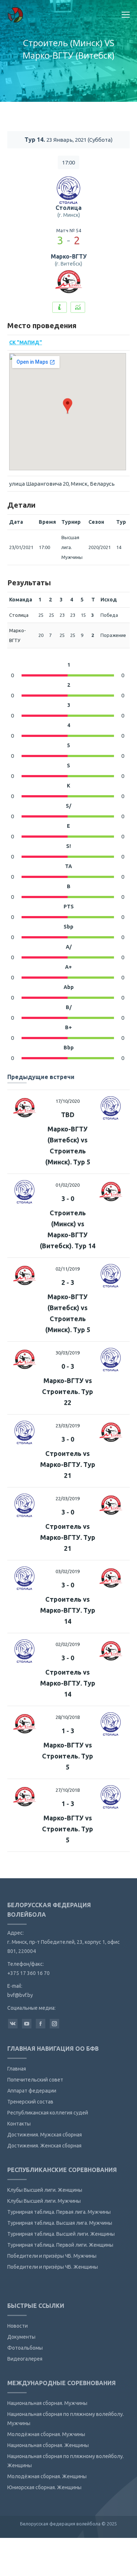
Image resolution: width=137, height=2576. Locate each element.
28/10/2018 (68, 1717)
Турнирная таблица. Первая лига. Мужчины (59, 2212)
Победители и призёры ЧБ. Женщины (53, 2267)
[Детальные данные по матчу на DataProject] (78, 307)
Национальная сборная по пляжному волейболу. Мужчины (66, 2419)
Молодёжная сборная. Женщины (47, 2476)
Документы (21, 2337)
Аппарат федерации (32, 2091)
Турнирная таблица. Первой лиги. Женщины (60, 2245)
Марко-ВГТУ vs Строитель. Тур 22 (68, 1391)
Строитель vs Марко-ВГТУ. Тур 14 (68, 1610)
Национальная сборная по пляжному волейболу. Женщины (66, 2461)
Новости (18, 2326)
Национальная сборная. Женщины (48, 2445)
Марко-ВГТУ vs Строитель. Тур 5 (68, 1756)
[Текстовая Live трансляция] (60, 307)
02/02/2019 (68, 1644)
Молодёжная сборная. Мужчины (46, 2434)
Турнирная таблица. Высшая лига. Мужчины (60, 2223)
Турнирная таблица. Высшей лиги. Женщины (61, 2234)
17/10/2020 (68, 1101)
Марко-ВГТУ (69, 256)
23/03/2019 (68, 1426)
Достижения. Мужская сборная (45, 2135)
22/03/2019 (68, 1498)
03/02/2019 (68, 1571)
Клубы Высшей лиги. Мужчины (44, 2201)
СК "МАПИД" (26, 342)
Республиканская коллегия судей (48, 2113)
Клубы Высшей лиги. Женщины (45, 2190)
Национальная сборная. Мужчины (47, 2403)
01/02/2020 (68, 1185)
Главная (17, 2069)
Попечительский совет (35, 2080)
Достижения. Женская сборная (44, 2146)
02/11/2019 (68, 1269)
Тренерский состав (30, 2102)
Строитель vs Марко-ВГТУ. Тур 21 (68, 1464)
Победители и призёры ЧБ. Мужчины (52, 2256)
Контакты (19, 2124)
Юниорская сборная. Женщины (44, 2487)
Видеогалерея (25, 2359)
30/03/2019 (68, 1353)
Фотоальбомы (25, 2348)
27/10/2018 (68, 1790)
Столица (68, 208)
